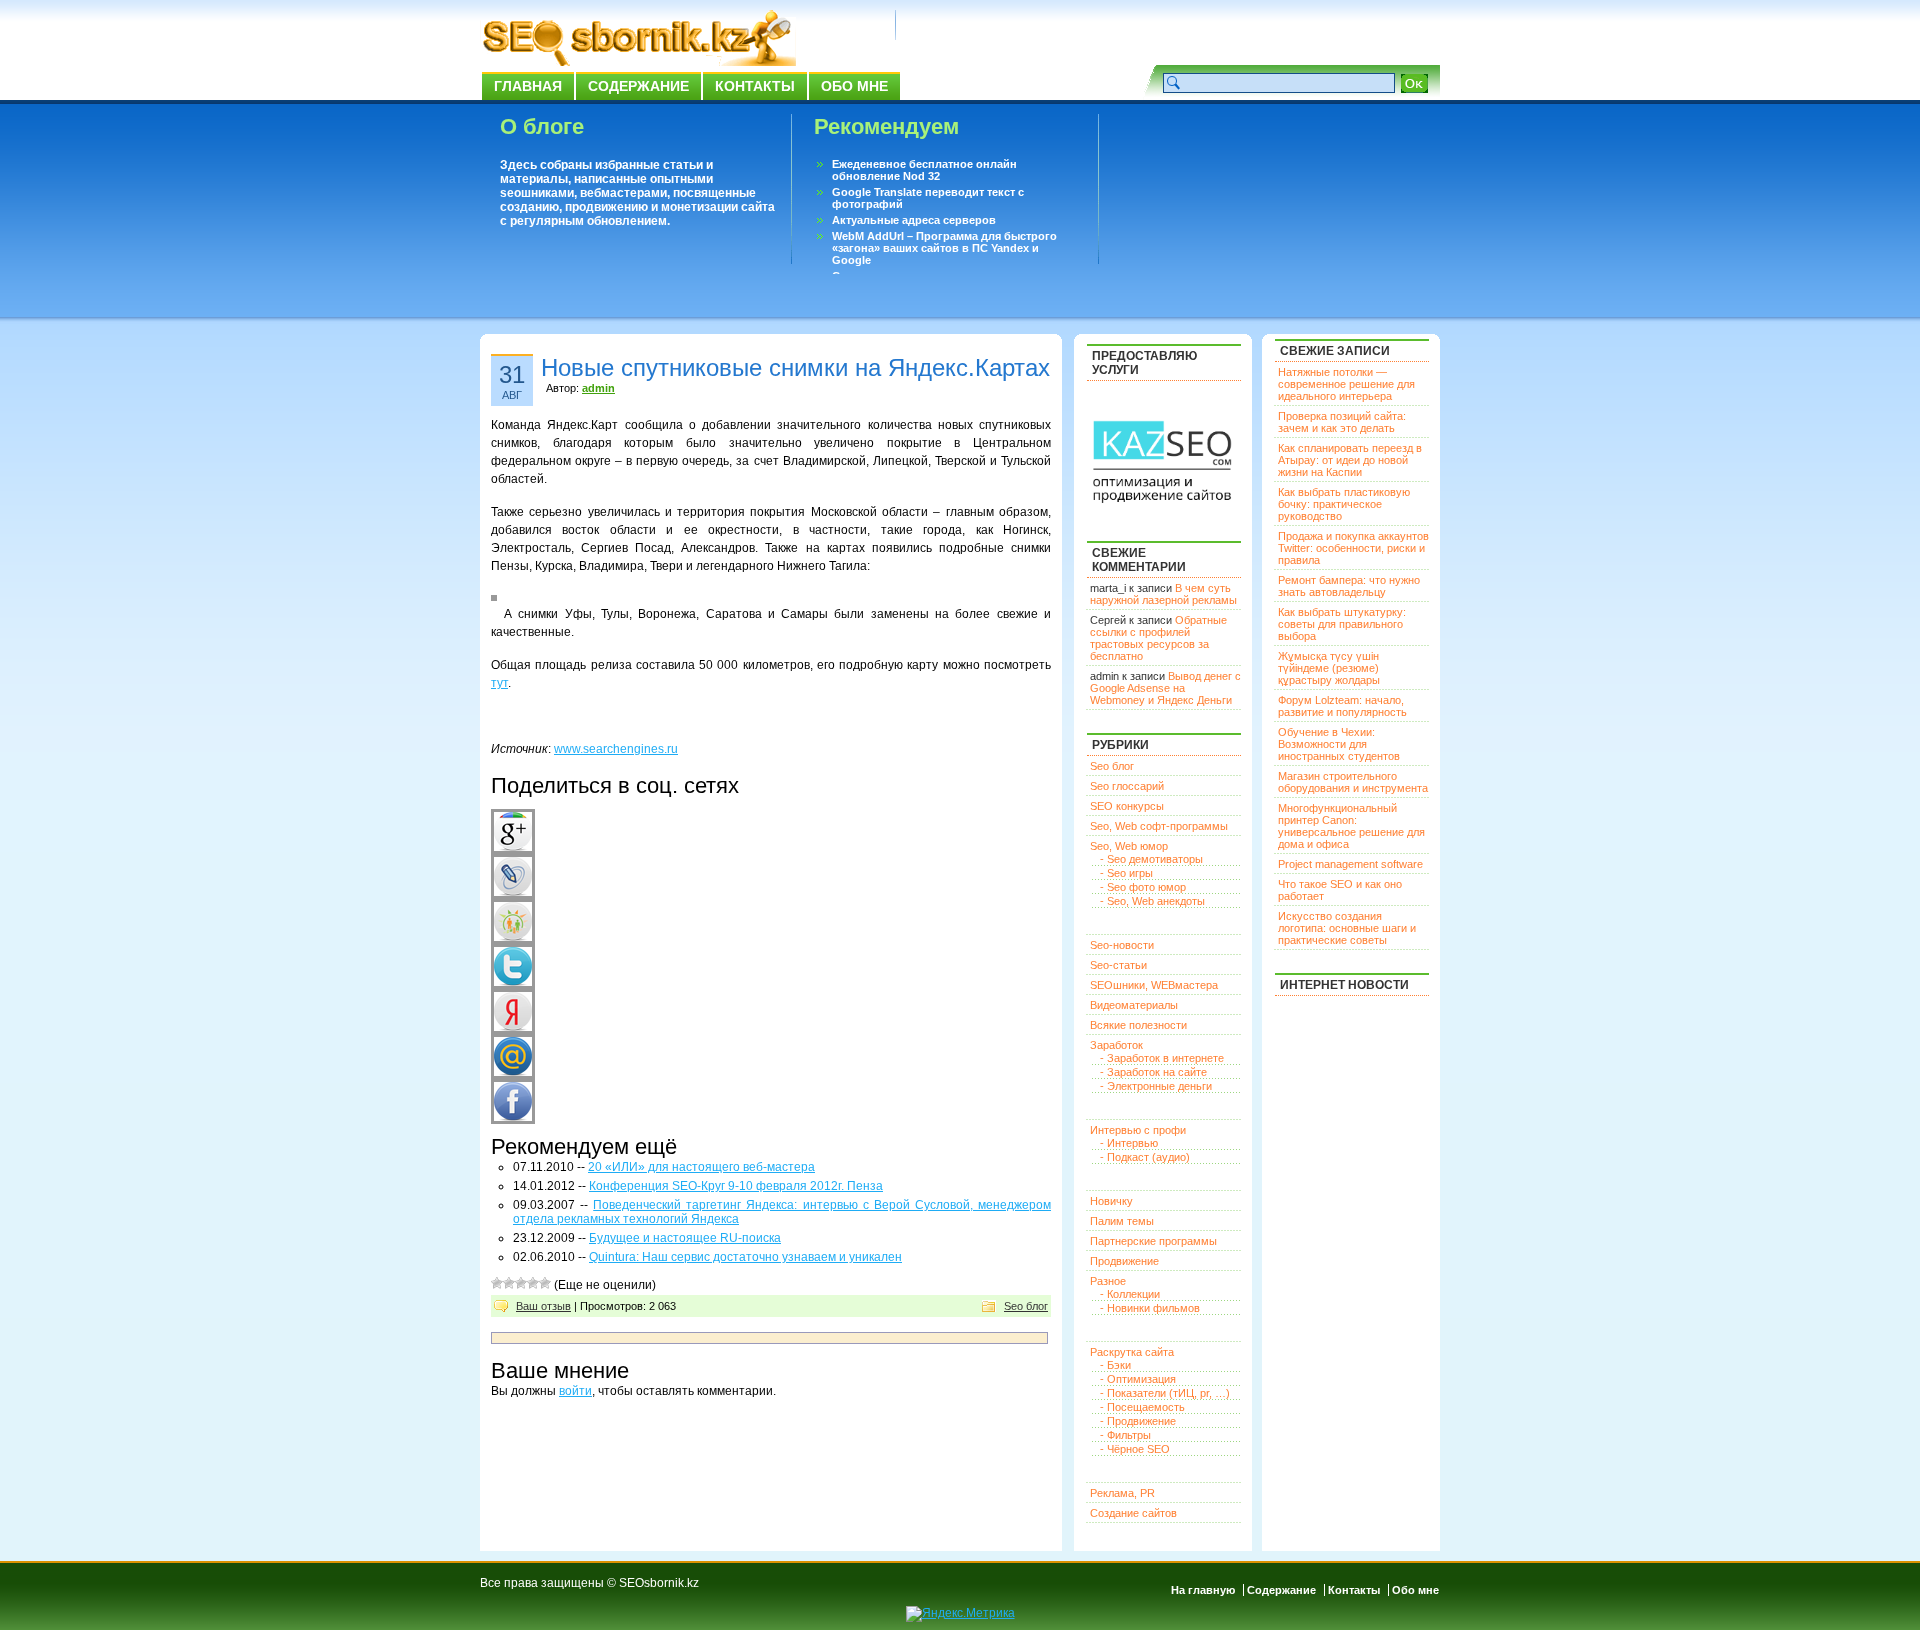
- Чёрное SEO (1135, 1449)
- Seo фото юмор (1143, 887)
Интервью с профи (1138, 1130)
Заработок (1116, 1045)
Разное (1108, 1281)
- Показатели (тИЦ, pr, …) (1165, 1393)
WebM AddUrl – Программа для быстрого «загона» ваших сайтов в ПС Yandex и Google (944, 248)
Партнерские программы (1153, 1241)
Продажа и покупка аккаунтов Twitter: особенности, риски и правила (1353, 548)
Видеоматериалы (1134, 1005)
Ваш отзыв (543, 1306)
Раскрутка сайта (1132, 1352)
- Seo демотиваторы (1151, 859)
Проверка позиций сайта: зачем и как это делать (1342, 422)
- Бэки (1115, 1365)
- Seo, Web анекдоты (1152, 901)
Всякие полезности (1138, 1025)
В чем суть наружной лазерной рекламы (1163, 594)
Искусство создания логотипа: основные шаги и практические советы (1347, 928)
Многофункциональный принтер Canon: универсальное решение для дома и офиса (1351, 826)
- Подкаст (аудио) (1145, 1157)
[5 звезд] (545, 1283)
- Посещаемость (1142, 1407)
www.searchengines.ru (616, 749)
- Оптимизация (1138, 1379)
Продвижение (1124, 1261)
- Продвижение (1138, 1421)
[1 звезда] (497, 1283)
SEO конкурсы (1127, 806)
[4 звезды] (533, 1283)
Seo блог (1026, 1306)
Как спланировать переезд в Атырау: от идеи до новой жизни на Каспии (1350, 460)
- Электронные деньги (1156, 1086)
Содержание (638, 86)
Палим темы (1122, 1221)
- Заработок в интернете (1162, 1058)
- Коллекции (1130, 1294)
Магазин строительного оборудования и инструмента (1353, 782)
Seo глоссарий (1127, 786)
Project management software (1350, 864)
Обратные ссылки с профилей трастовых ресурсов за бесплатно (1158, 638)
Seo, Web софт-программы (1159, 826)
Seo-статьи (1118, 965)
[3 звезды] (521, 1283)
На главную (1203, 1590)
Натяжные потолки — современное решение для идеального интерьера (1346, 384)
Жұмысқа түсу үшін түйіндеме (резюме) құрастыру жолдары (1329, 668)
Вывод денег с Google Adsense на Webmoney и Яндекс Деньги (1165, 688)
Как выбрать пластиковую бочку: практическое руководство (1344, 504)
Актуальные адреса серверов (914, 220)
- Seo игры (1126, 873)
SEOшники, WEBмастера (1154, 985)
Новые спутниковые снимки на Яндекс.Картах (795, 367)
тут (499, 683)
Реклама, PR (1122, 1493)
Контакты (755, 86)
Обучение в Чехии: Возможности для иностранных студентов (1339, 744)
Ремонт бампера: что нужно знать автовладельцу (1349, 586)
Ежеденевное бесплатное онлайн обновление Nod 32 (924, 170)
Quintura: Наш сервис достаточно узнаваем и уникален (745, 1257)
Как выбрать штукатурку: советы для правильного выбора (1342, 624)
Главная (528, 86)
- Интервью (1129, 1143)
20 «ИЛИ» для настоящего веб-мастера (701, 1167)
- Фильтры (1125, 1435)
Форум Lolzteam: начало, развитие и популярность (1342, 706)
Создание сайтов (1133, 1513)
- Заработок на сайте (1153, 1072)
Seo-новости (1122, 945)
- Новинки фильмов (1150, 1308)
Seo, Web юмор (1129, 846)
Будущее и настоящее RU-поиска (685, 1238)
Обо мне (854, 86)
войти (575, 1391)
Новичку (1111, 1201)
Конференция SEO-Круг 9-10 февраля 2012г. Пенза (736, 1186)
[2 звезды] (509, 1283)
